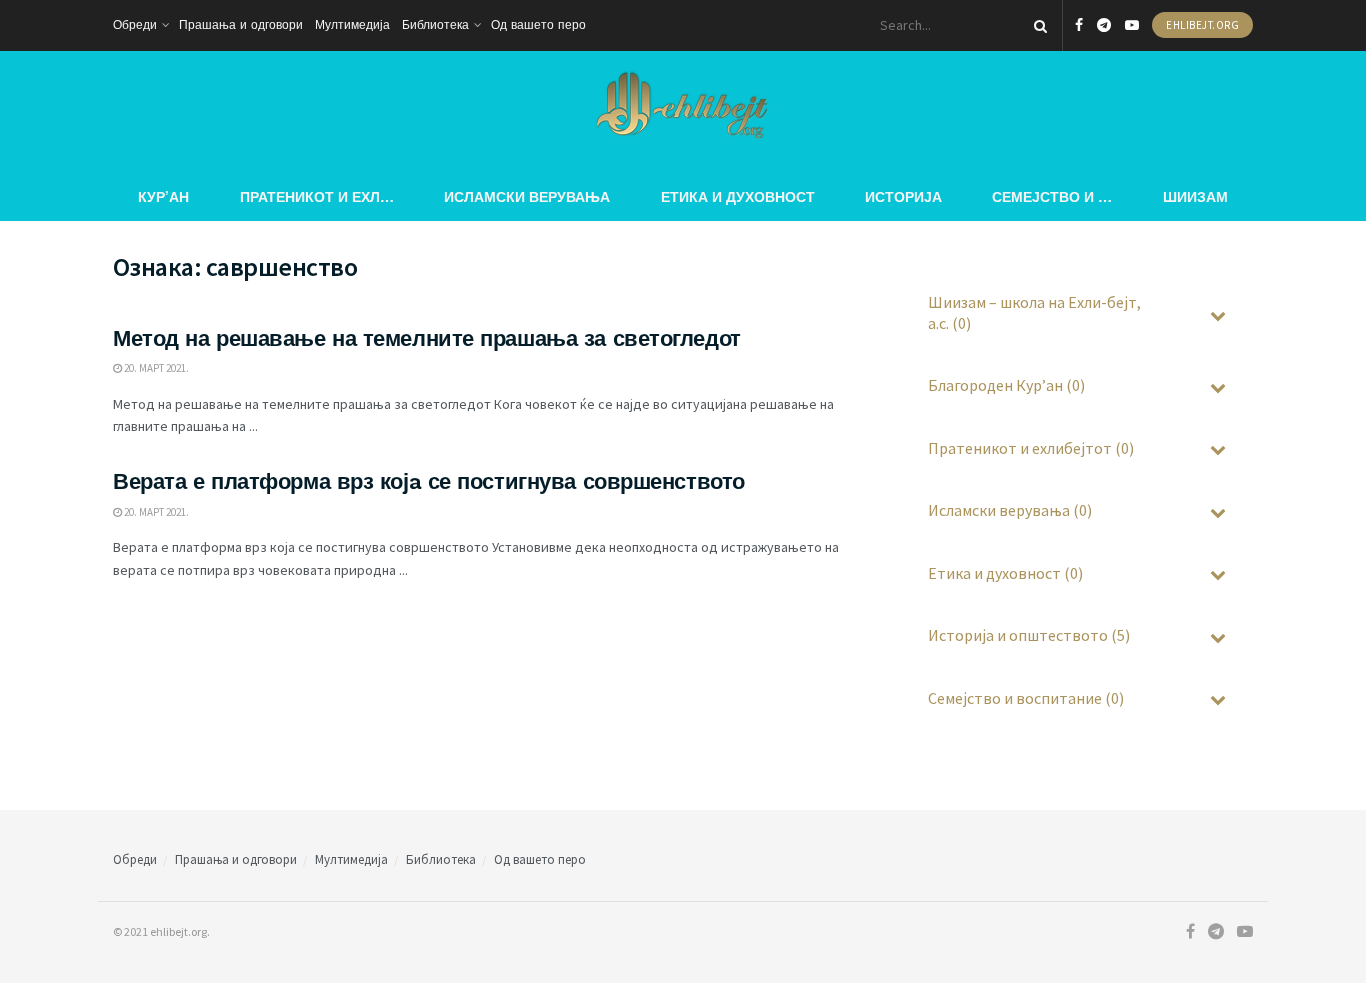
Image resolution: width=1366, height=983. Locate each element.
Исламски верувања (527, 196)
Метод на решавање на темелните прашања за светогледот (427, 338)
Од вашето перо (538, 25)
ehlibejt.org (1202, 25)
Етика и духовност (738, 196)
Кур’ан (163, 196)
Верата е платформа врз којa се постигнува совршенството (429, 481)
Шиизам (1195, 196)
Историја (903, 196)
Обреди (135, 25)
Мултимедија (352, 25)
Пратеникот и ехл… (317, 196)
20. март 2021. (155, 368)
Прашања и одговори (241, 25)
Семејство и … (1052, 196)
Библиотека (435, 25)
